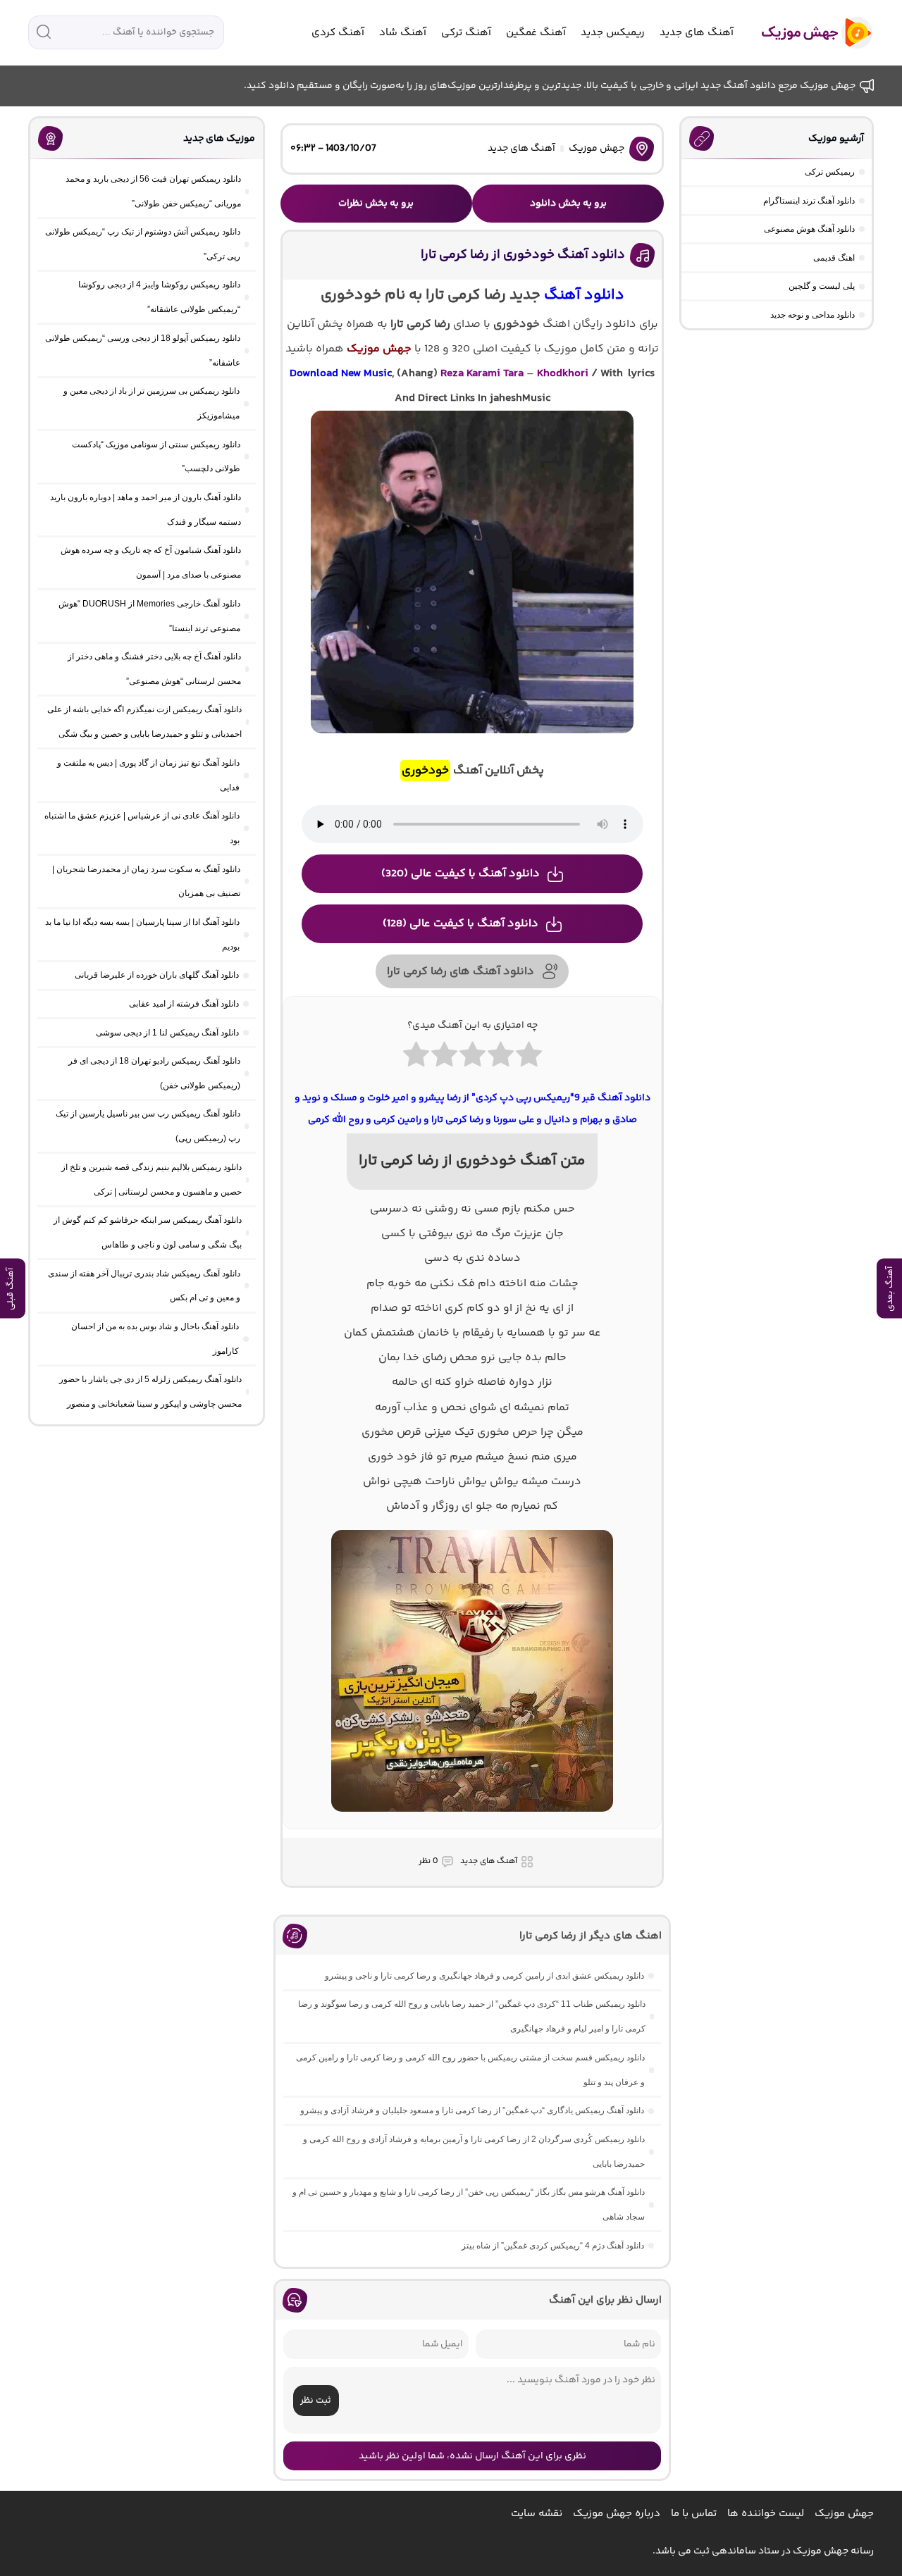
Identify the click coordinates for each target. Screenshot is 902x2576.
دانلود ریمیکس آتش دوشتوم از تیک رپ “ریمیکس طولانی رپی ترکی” (143, 244)
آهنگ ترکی (466, 33)
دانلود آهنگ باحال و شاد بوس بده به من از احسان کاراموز (155, 1339)
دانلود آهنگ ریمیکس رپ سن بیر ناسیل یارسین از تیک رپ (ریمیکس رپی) (148, 1126)
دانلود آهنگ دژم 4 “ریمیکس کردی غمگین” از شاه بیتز (553, 2246)
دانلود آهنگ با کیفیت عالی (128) (461, 924)
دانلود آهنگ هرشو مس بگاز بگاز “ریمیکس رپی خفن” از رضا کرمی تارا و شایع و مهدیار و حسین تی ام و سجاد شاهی (469, 2204)
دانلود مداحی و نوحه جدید (813, 315)
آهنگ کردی (338, 33)
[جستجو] (44, 32)
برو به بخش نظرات (376, 204)
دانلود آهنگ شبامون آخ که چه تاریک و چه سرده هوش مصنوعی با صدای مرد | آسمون (151, 562)
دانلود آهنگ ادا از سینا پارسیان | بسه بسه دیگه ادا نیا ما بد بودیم (142, 934)
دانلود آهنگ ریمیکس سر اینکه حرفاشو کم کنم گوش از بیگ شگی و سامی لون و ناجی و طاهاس (148, 1232)
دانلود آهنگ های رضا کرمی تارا (461, 972)
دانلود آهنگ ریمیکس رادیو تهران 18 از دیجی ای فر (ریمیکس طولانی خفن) (154, 1073)
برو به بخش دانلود (568, 204)
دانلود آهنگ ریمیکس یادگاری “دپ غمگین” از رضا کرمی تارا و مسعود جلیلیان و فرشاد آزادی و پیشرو (472, 2110)
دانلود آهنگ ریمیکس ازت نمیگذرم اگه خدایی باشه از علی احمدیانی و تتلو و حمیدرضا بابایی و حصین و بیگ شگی (144, 722)
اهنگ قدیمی (834, 258)
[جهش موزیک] (807, 33)
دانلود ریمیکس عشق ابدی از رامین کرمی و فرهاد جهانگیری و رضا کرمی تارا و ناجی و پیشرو (484, 1976)
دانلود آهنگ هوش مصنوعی (809, 229)
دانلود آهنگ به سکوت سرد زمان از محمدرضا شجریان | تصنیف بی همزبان (146, 882)
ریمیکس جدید (613, 33)
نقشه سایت (537, 2514)
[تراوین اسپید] (472, 1820)
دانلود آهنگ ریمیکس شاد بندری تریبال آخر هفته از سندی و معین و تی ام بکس (144, 1286)
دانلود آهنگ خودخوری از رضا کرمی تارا (523, 255)
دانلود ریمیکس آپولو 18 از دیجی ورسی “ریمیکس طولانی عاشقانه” (143, 350)
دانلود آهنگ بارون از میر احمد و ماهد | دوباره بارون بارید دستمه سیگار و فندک (146, 510)
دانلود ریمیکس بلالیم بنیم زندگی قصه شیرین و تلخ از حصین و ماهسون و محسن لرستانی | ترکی (152, 1180)
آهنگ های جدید (697, 33)
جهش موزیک (597, 149)
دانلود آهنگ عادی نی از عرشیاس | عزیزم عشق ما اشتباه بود (142, 828)
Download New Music (341, 374)
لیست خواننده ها (766, 2514)
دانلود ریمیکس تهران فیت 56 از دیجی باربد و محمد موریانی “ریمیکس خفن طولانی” (153, 191)
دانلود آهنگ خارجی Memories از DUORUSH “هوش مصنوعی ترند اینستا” (149, 616)
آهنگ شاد (403, 33)
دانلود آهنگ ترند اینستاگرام (809, 201)
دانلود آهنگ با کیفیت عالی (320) (461, 874)
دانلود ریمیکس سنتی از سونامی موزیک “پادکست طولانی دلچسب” (156, 457)
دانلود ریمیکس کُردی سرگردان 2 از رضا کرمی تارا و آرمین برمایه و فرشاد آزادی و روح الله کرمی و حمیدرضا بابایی (474, 2152)
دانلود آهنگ (584, 295)
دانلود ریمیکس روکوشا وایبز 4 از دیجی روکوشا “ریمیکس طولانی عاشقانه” (159, 297)
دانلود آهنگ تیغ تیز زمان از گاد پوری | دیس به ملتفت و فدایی (148, 775)
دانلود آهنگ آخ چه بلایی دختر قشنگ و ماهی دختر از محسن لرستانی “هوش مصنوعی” (154, 669)
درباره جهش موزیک (617, 2514)
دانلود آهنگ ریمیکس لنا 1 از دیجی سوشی (167, 1033)
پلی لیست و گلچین (822, 286)
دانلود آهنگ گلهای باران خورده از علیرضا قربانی (157, 975)
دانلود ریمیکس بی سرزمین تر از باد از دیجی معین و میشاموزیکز (152, 403)
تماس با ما (694, 2514)
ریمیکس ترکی (830, 172)
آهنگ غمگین (536, 33)
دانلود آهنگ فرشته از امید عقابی (184, 1004)
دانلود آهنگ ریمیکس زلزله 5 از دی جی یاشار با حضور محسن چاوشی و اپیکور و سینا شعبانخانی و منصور (150, 1392)
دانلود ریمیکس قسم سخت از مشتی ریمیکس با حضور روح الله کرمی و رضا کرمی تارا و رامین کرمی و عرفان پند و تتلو (470, 2070)
